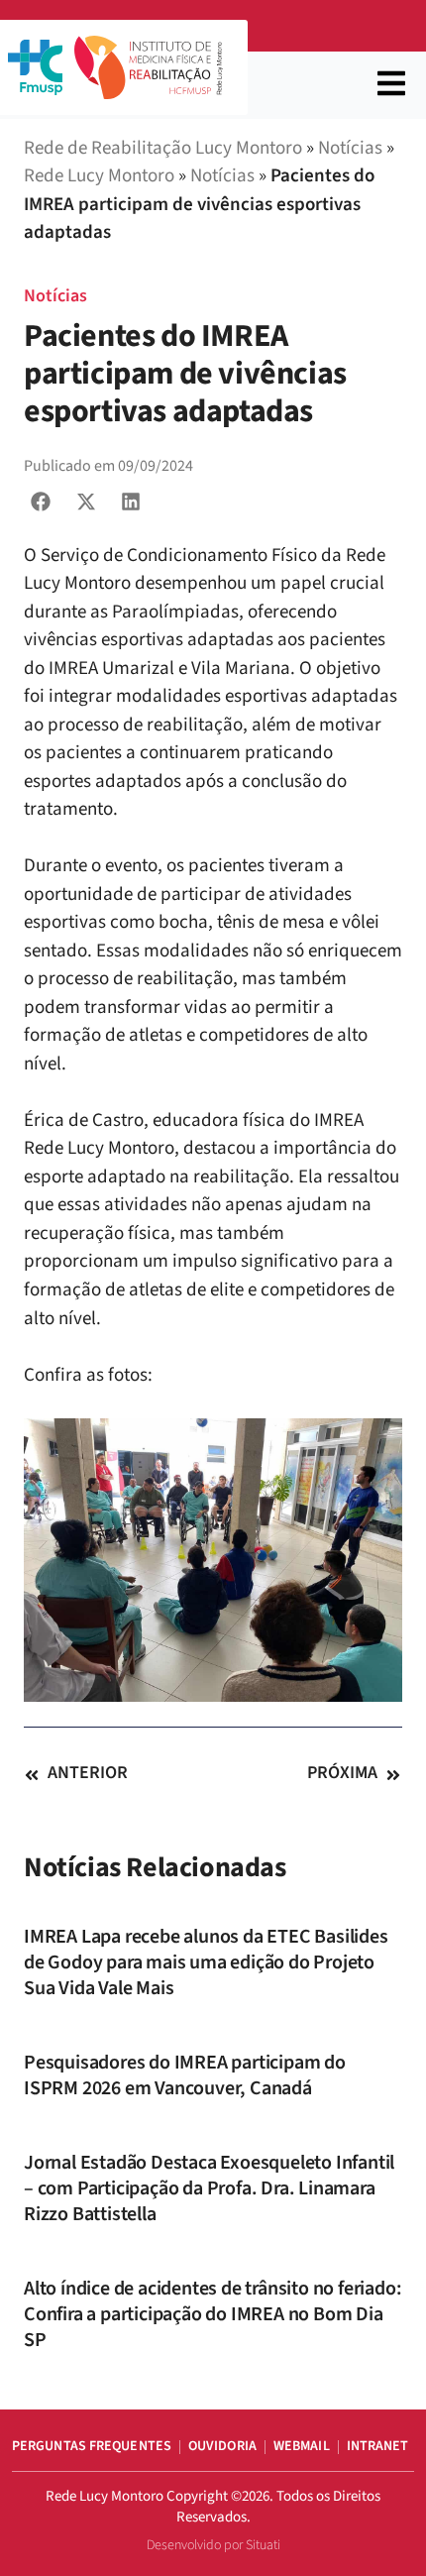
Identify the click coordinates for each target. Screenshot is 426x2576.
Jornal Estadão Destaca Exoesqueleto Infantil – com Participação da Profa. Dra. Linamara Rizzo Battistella (209, 2188)
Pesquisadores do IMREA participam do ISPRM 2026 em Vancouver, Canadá (185, 2075)
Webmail (302, 2446)
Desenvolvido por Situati (213, 2545)
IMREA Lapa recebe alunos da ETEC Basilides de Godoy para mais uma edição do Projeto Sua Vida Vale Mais (206, 1962)
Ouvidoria (222, 2446)
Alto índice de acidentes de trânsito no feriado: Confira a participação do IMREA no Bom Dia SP (213, 2314)
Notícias (55, 296)
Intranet (378, 2446)
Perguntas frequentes (92, 2446)
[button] (41, 502)
